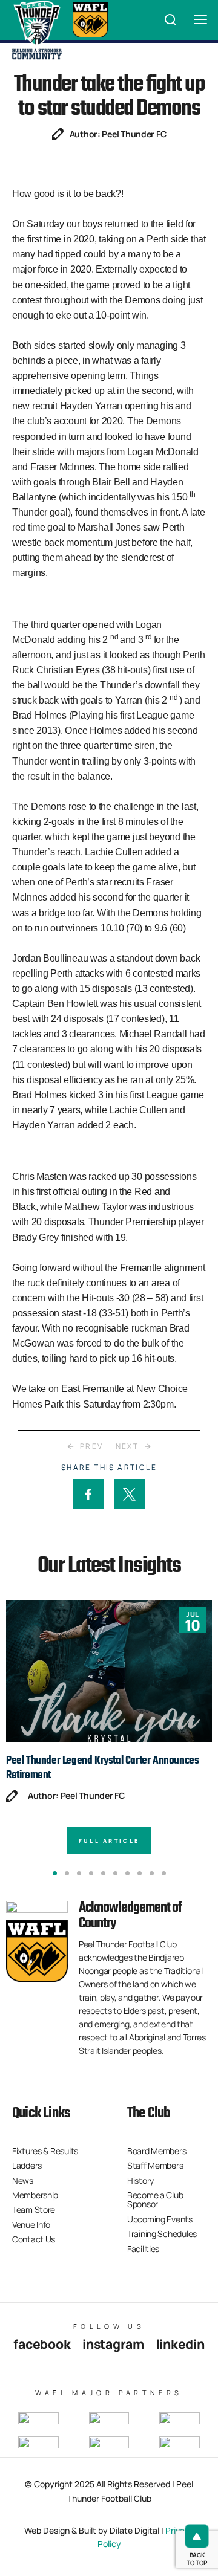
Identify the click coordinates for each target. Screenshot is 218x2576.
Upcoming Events (160, 2219)
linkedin (180, 2344)
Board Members (157, 2151)
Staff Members (155, 2165)
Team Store (34, 2209)
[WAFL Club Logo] (36, 30)
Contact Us (34, 2239)
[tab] (55, 1873)
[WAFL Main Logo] (90, 20)
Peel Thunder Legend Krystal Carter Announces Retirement (102, 1768)
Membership (35, 2195)
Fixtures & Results (45, 2151)
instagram (113, 2344)
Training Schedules (162, 2234)
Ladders (27, 2165)
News (23, 2180)
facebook (42, 2344)
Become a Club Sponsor (155, 2199)
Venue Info (31, 2225)
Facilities (143, 2249)
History (140, 2180)
